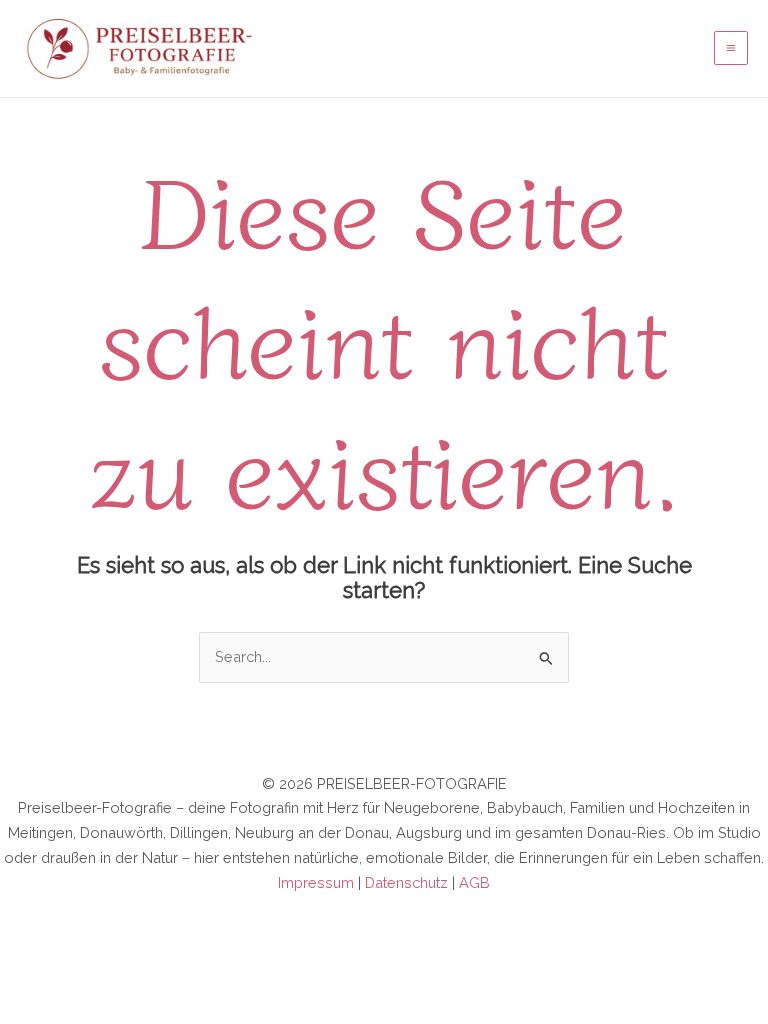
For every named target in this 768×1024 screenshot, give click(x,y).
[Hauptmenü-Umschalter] (731, 48)
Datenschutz (406, 882)
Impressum (316, 882)
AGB (474, 882)
